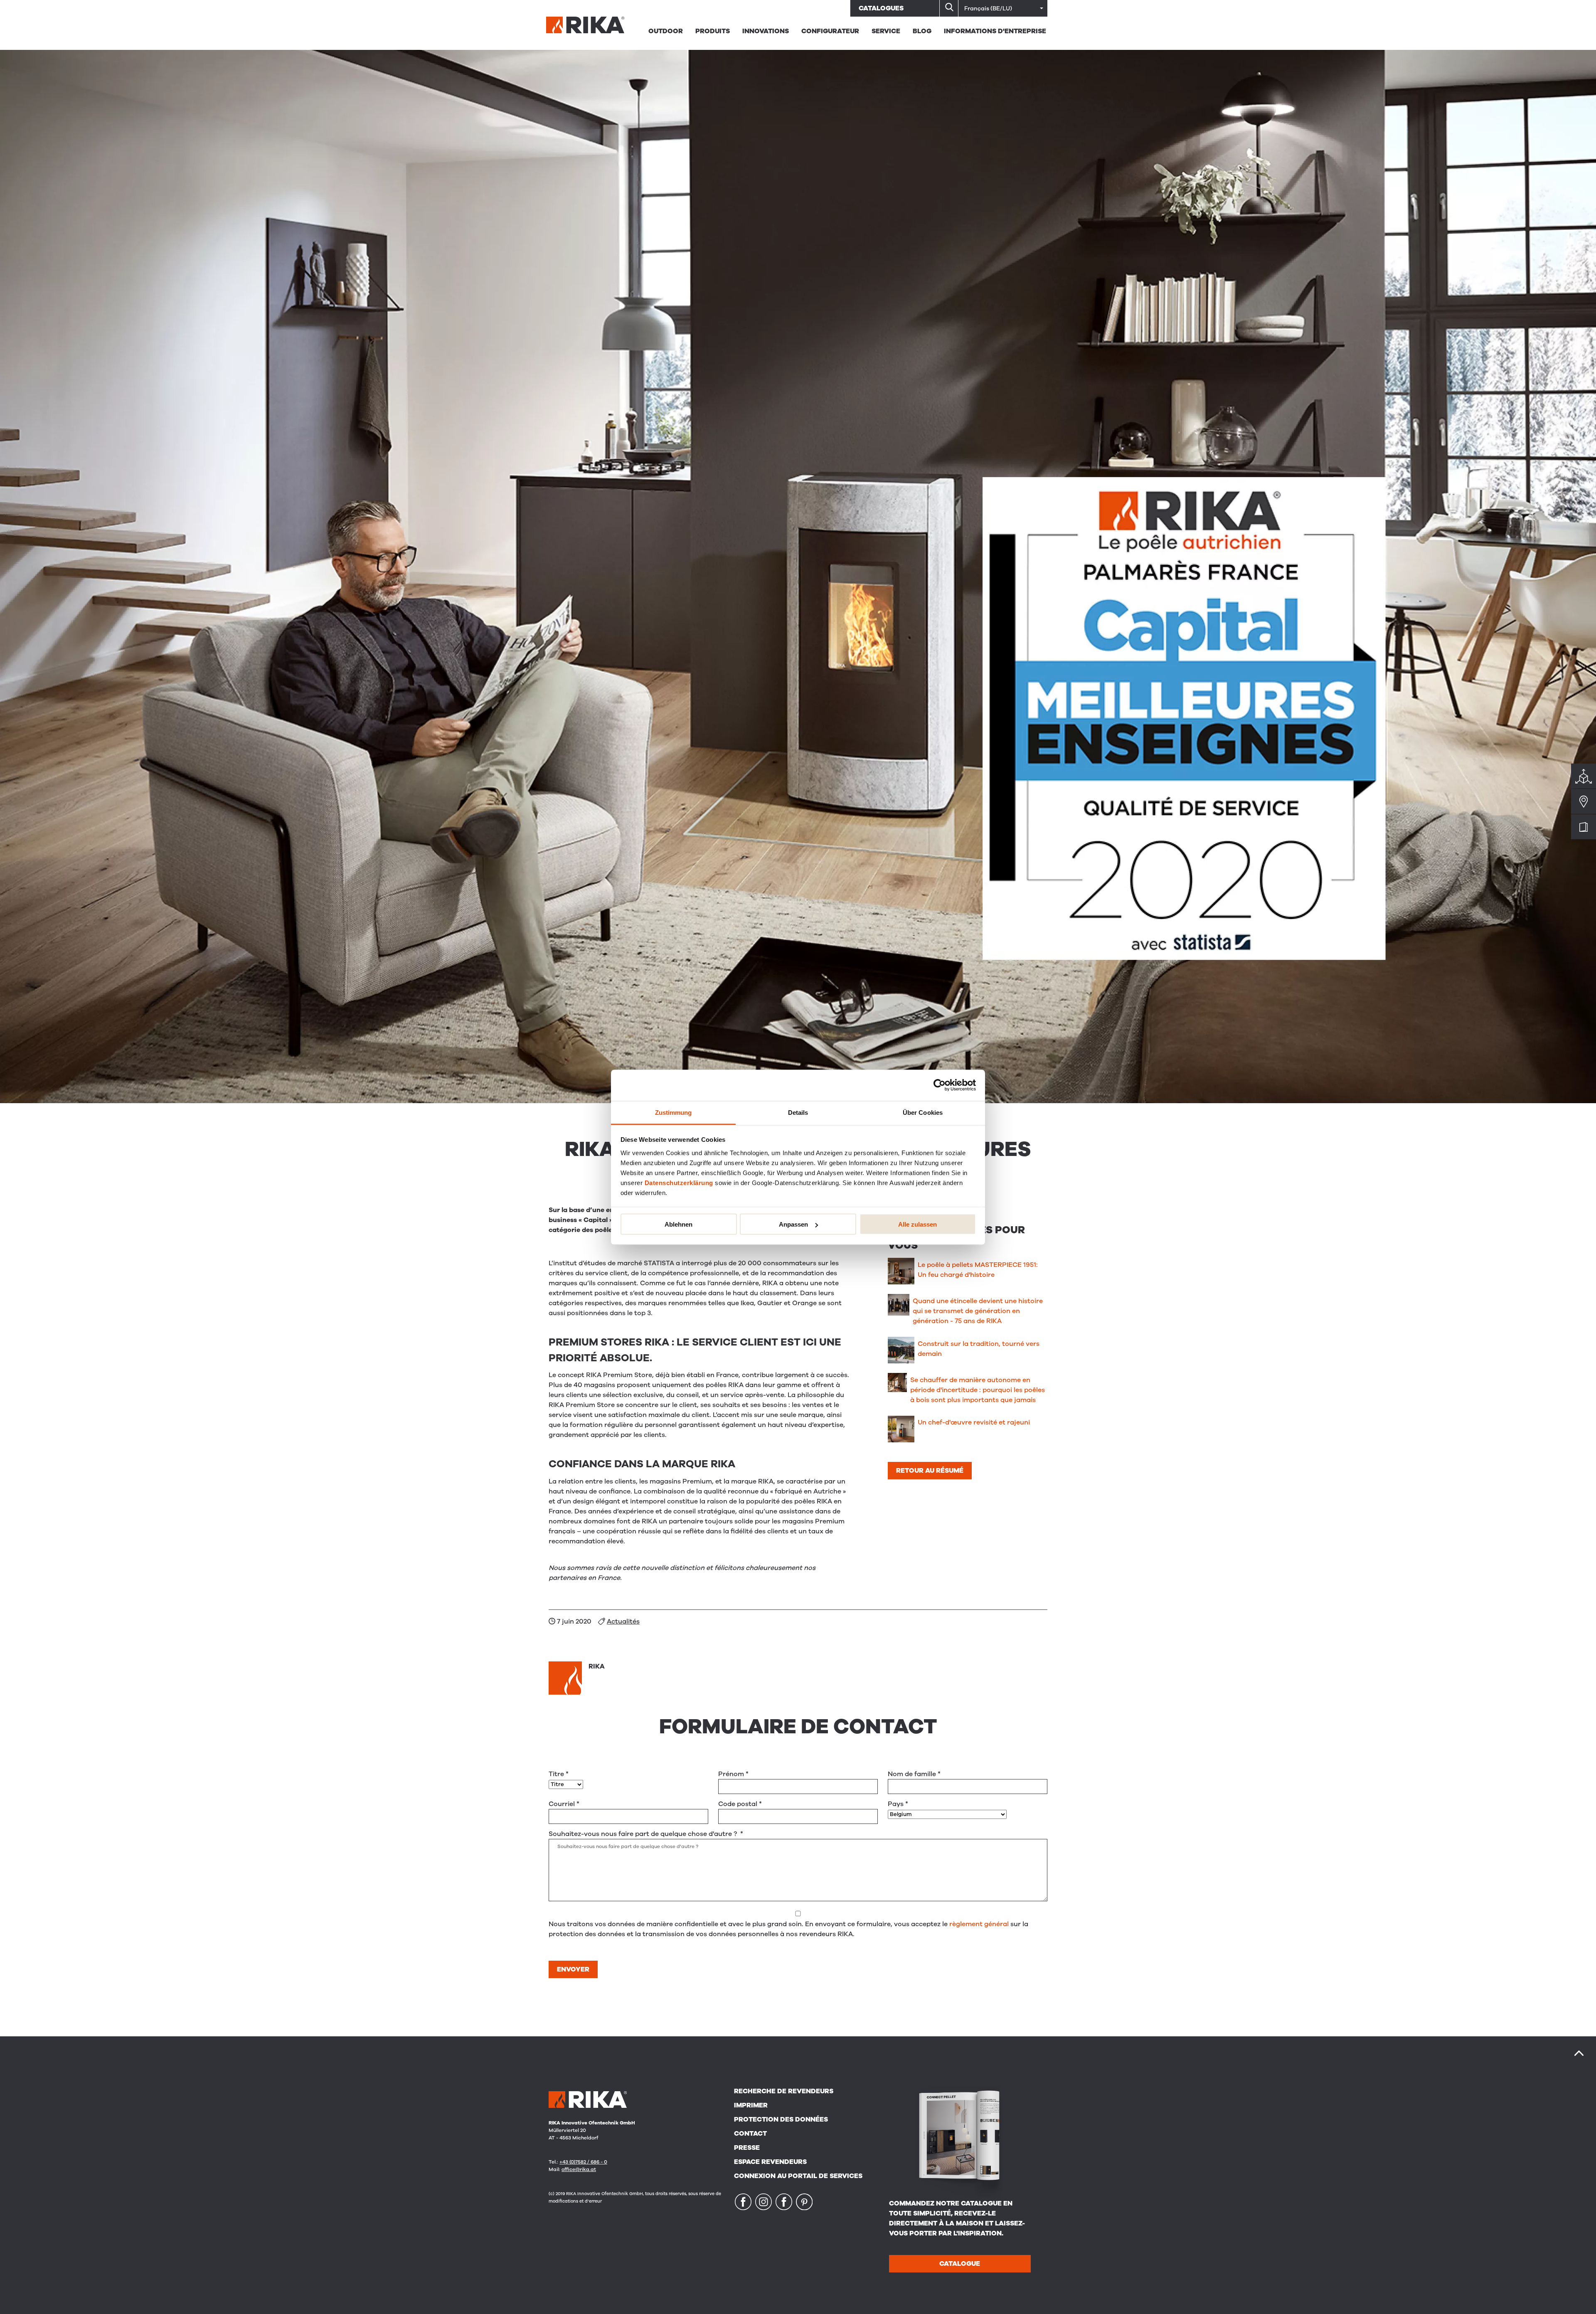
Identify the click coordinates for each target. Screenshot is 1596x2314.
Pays (898, 1804)
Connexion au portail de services (798, 2176)
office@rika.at (579, 2169)
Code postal (740, 1804)
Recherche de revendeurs (784, 2091)
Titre (559, 1774)
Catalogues (881, 8)
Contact (750, 2134)
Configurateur (830, 31)
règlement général (979, 1924)
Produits (713, 31)
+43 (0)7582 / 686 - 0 (583, 2162)
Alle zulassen (917, 1224)
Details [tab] (798, 1112)
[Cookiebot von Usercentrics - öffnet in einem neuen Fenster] (940, 1085)
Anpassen (793, 1224)
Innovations (766, 31)
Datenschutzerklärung (679, 1182)
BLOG (922, 31)
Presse (747, 2148)
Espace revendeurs (770, 2162)
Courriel (564, 1804)
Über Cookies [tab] (923, 1112)
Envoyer (573, 1969)
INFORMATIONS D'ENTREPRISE (995, 31)
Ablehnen (679, 1224)
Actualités (623, 1622)
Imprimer (751, 2105)
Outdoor (666, 31)
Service (886, 31)
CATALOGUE (960, 2264)
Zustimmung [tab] (674, 1112)
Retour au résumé (930, 1471)
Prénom (733, 1774)
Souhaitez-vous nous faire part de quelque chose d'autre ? (646, 1834)
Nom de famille (914, 1774)
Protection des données (781, 2119)
